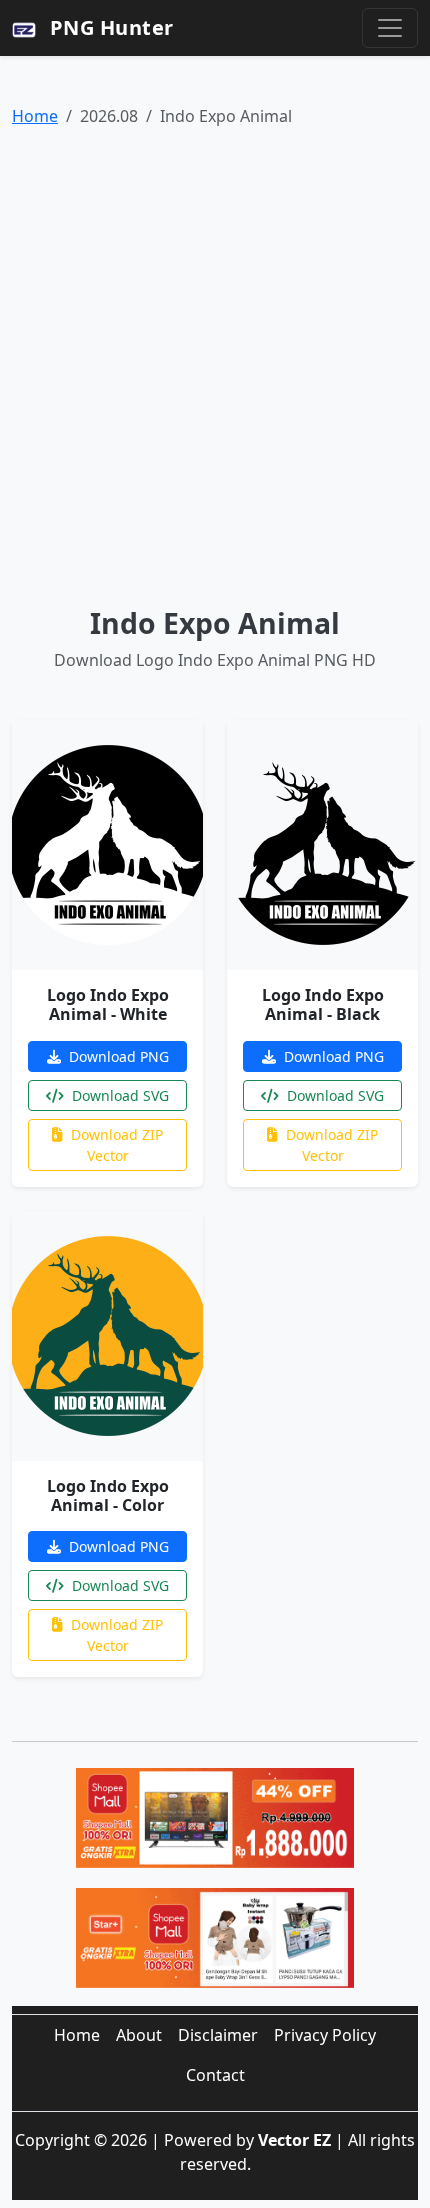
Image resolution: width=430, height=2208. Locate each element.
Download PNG (117, 1056)
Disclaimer (218, 2035)
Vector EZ (294, 2140)
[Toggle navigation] (390, 28)
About (139, 2035)
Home (35, 116)
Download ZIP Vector (115, 1145)
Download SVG (118, 1095)
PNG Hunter (109, 27)
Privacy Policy (325, 2035)
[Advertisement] (215, 367)
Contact (215, 2075)
